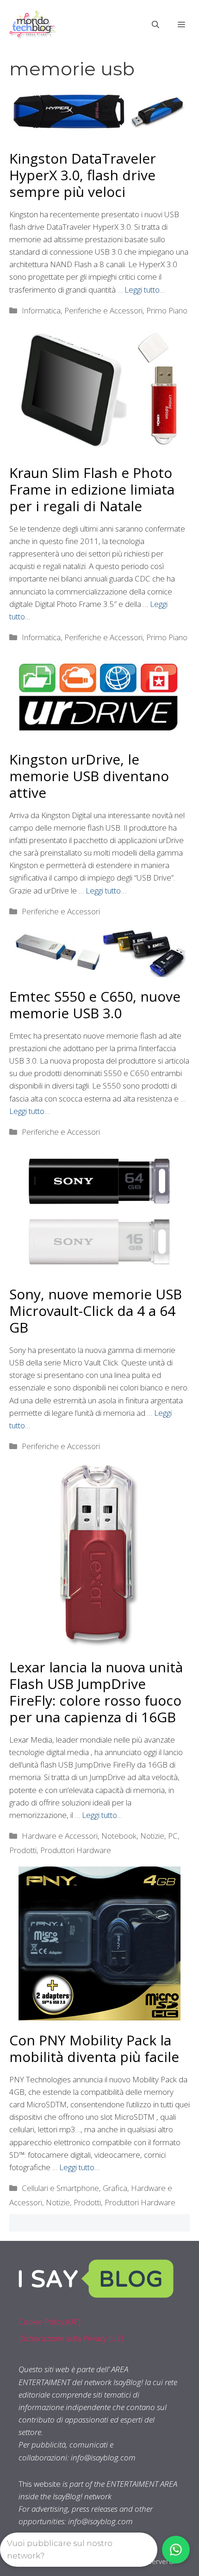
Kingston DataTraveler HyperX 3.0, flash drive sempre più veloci (83, 175)
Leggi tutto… (145, 290)
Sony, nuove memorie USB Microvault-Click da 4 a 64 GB (96, 1311)
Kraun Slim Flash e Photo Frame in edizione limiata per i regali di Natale (92, 489)
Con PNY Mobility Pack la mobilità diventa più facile (94, 2048)
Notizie (152, 1836)
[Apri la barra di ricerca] (155, 24)
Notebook (119, 1836)
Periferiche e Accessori (103, 310)
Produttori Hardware (76, 1850)
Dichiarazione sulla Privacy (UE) (71, 2338)
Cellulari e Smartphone (60, 2188)
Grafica (115, 2188)
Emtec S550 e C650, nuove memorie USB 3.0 (95, 1005)
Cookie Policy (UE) (50, 2322)
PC (173, 1836)
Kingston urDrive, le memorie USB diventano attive (89, 776)
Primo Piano (167, 310)
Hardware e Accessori (60, 1836)
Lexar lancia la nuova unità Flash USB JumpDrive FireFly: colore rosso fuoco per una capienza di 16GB (96, 1692)
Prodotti (23, 1850)
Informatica (41, 310)
